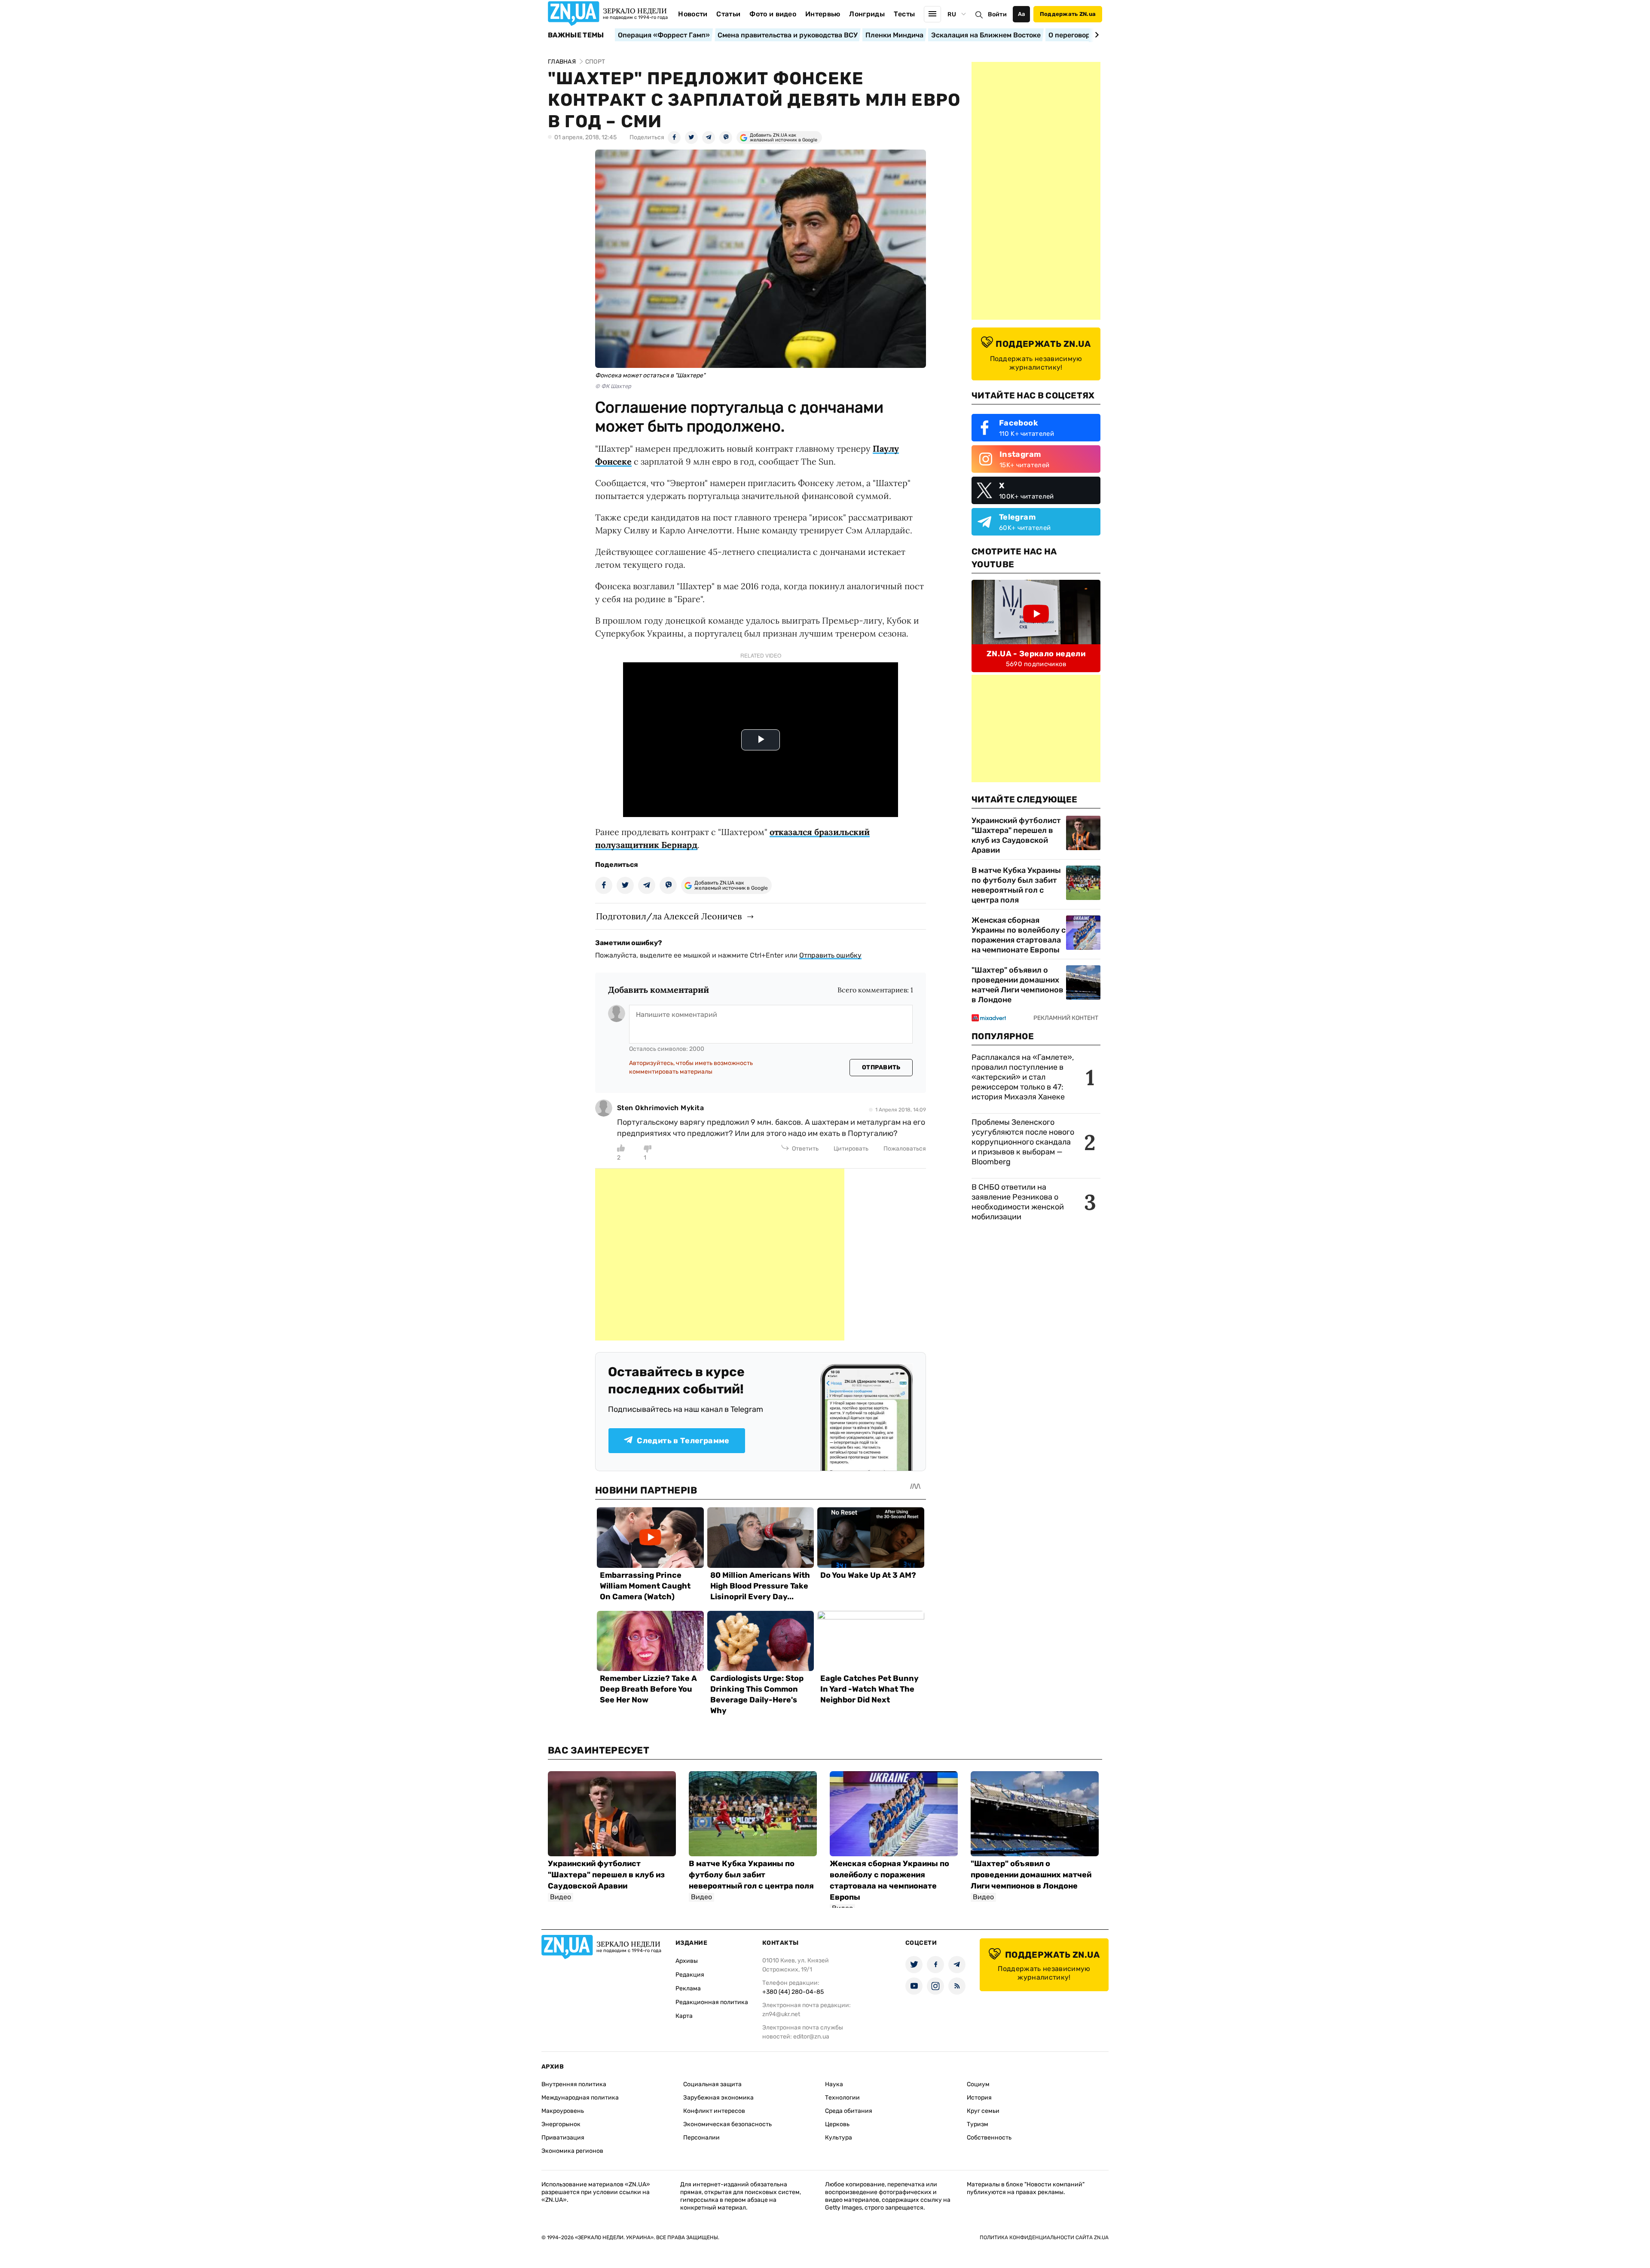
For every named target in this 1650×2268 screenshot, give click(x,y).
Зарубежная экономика (718, 2098)
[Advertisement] (720, 1255)
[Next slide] (1095, 35)
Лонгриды (867, 14)
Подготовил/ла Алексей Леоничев (669, 916)
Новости (693, 14)
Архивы (687, 1961)
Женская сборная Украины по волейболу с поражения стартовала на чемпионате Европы (1019, 935)
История (979, 2098)
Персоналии (701, 2138)
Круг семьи (983, 2111)
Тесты (904, 14)
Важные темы (576, 35)
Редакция (690, 1975)
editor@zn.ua (811, 2037)
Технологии (842, 2098)
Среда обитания (849, 2111)
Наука (834, 2084)
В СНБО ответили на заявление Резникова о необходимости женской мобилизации (1018, 1202)
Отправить (881, 1067)
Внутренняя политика (574, 2084)
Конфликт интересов (714, 2111)
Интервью (823, 14)
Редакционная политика (712, 2002)
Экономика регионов (572, 2151)
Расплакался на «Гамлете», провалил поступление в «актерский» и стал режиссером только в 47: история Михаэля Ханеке (1023, 1077)
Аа (1022, 14)
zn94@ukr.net (781, 2014)
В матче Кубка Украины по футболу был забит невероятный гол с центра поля (1016, 885)
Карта (684, 2016)
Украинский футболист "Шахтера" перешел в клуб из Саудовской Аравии (1016, 835)
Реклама (688, 1988)
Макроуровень (563, 2111)
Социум (978, 2084)
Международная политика (580, 2098)
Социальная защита (712, 2084)
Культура (839, 2138)
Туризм (978, 2124)
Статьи (728, 14)
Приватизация (563, 2138)
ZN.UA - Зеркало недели (1036, 654)
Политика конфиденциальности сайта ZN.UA (1044, 2237)
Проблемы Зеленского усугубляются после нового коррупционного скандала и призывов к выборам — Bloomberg (1023, 1142)
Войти (997, 14)
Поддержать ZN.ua (1068, 14)
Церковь (837, 2124)
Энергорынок (561, 2124)
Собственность (989, 2138)
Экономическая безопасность (727, 2124)
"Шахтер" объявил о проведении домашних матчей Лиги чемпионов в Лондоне (1017, 985)
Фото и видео (773, 14)
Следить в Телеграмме (683, 1441)
